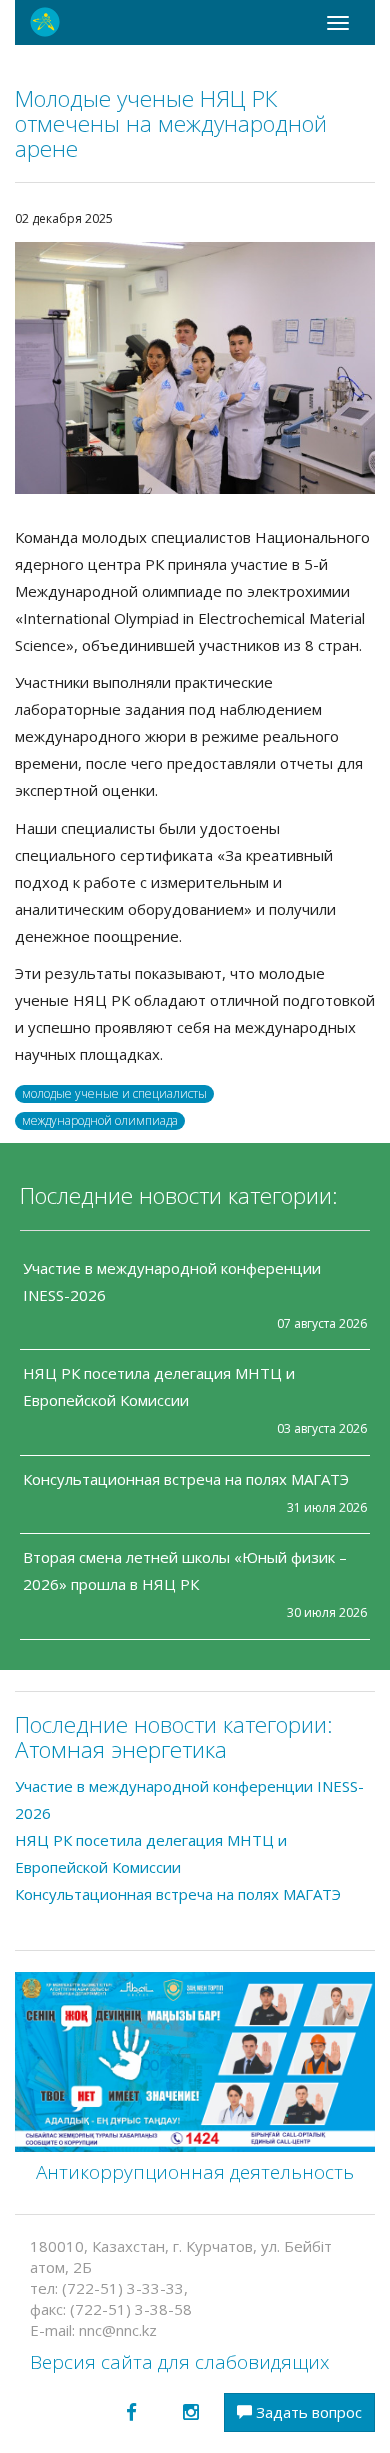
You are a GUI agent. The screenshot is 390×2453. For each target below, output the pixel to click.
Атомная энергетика (121, 1749)
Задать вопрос (307, 2412)
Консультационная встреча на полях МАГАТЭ (186, 1479)
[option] (195, 368)
